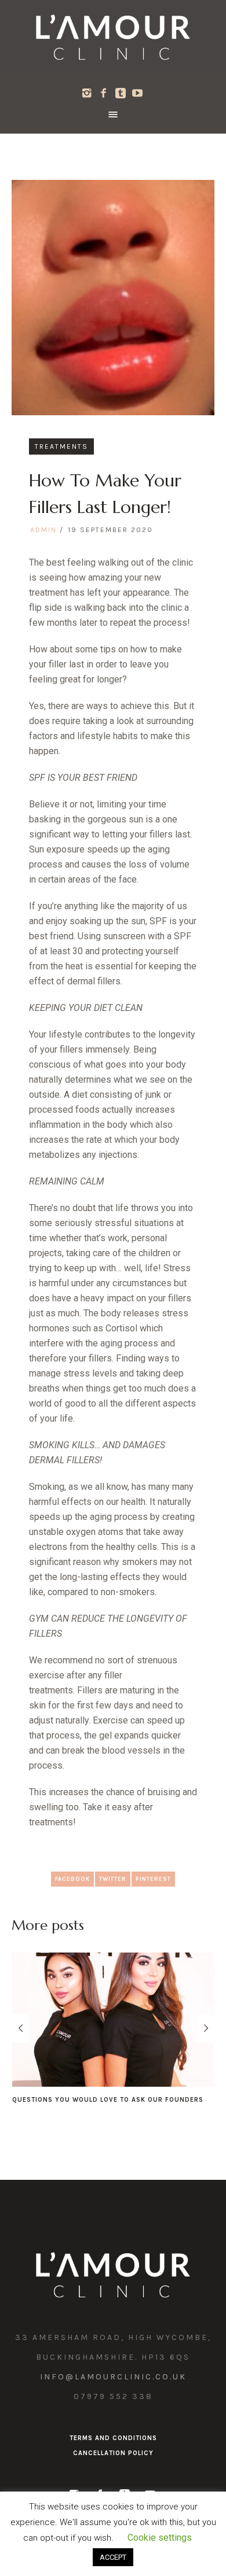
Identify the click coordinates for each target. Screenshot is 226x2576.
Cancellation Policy (113, 2462)
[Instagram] (87, 93)
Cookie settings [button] (160, 2538)
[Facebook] (104, 93)
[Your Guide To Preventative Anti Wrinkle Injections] (114, 2020)
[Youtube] (137, 93)
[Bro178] (113, 36)
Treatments (61, 446)
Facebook (72, 1879)
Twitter (113, 1879)
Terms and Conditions (113, 2447)
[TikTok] (121, 93)
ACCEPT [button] (113, 2557)
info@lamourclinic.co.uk (113, 2386)
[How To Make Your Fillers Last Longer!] (113, 297)
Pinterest (153, 1879)
